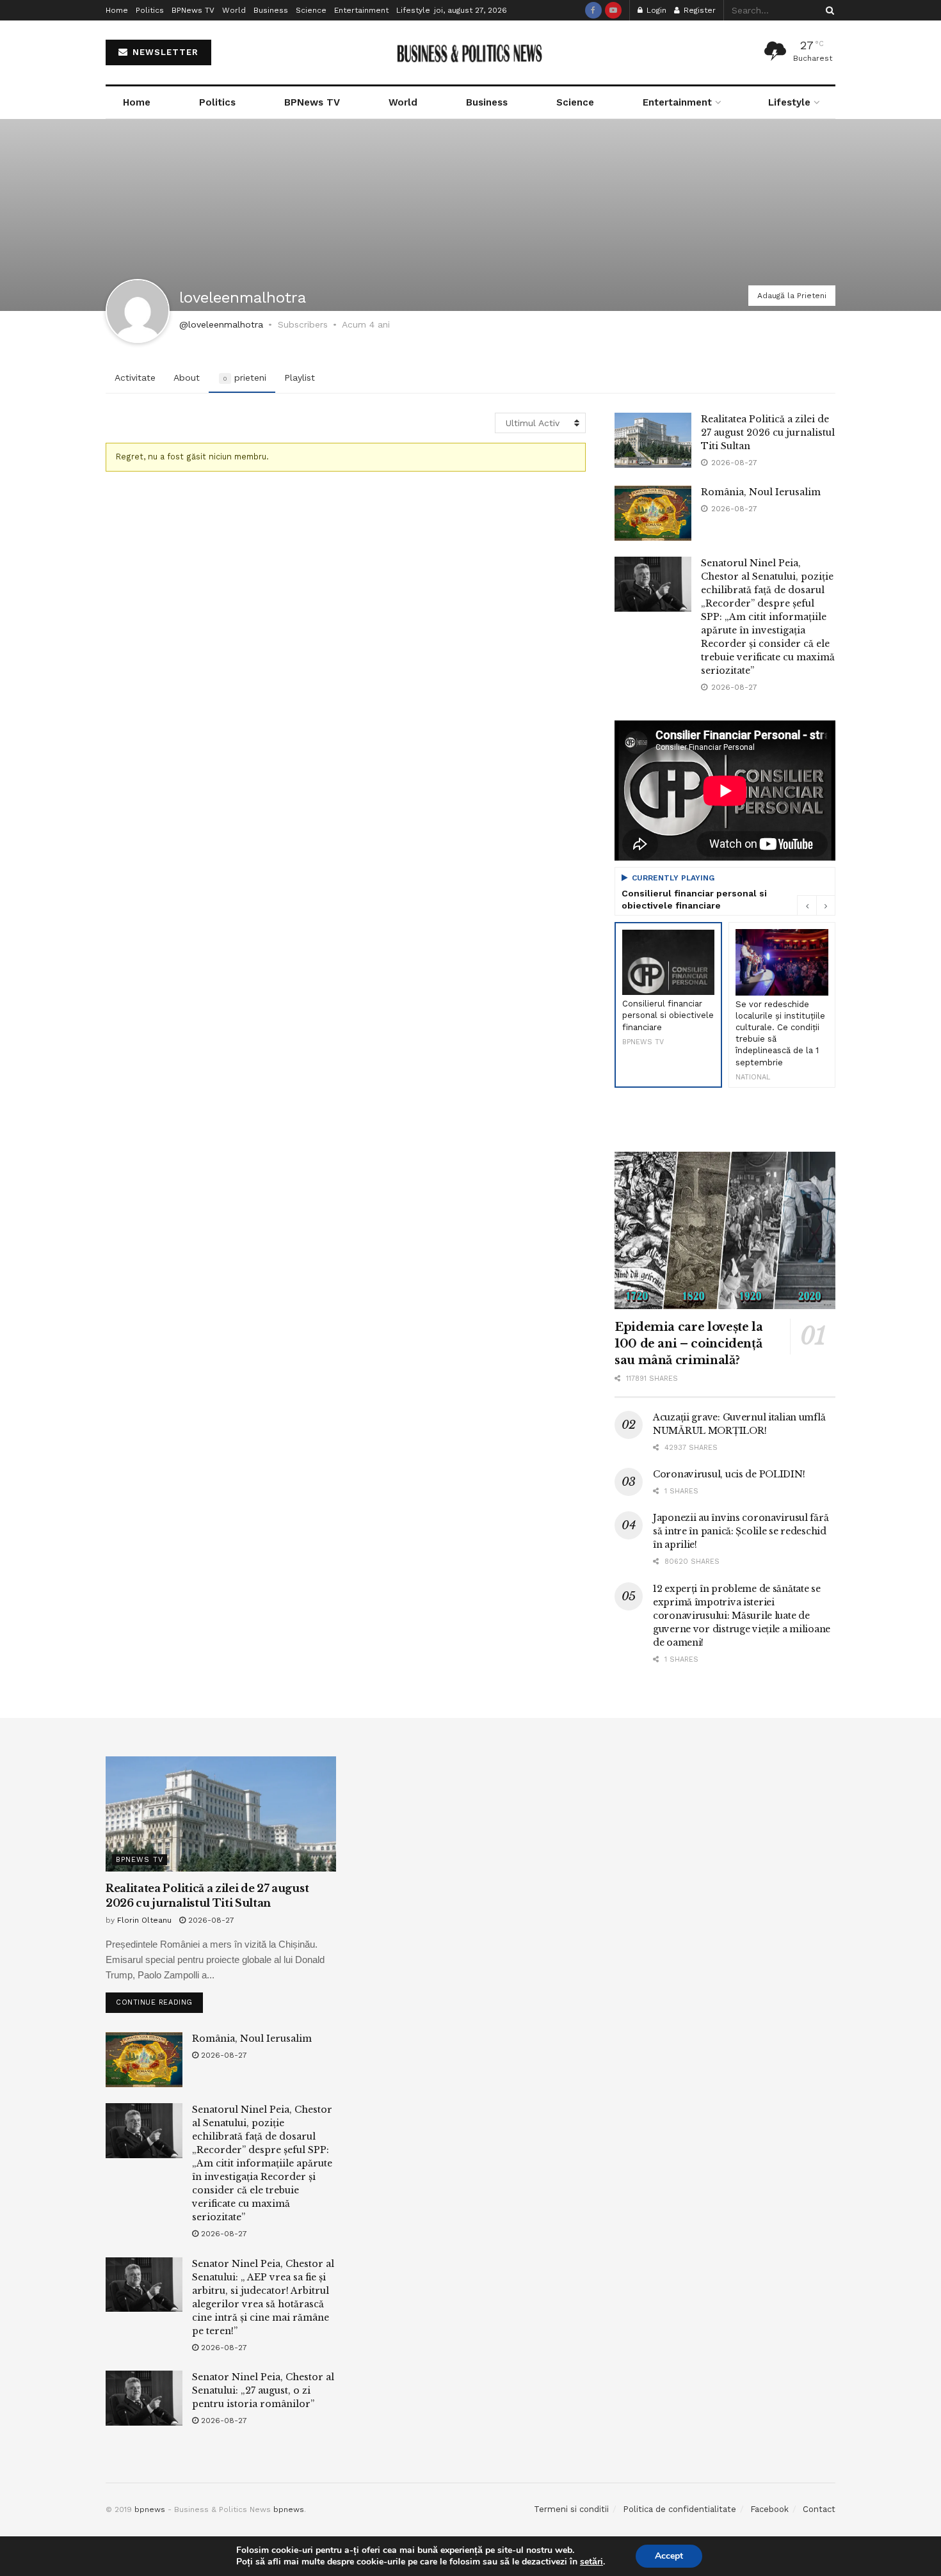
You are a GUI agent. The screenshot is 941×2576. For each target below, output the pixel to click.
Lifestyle (413, 10)
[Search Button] (828, 10)
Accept (669, 2556)
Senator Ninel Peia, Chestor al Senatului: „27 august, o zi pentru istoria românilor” (263, 2390)
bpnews (150, 2509)
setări (591, 2562)
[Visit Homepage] (471, 53)
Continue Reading (159, 2000)
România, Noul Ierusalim (761, 492)
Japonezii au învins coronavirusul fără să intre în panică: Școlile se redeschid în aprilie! (741, 1531)
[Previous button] (807, 905)
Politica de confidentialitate (680, 2509)
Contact (819, 2509)
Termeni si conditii (571, 2509)
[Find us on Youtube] (613, 10)
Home (117, 10)
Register (698, 10)
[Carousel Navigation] (816, 905)
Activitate (135, 378)
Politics (150, 10)
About (187, 378)
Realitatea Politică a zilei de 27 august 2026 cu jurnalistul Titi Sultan (768, 433)
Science (311, 10)
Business (271, 10)
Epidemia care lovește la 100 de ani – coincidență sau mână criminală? (688, 1344)
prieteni (245, 378)
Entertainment (361, 10)
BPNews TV (193, 10)
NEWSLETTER (164, 52)
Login (655, 10)
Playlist (300, 378)
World (234, 10)
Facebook (769, 2509)
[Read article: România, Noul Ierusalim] (653, 513)
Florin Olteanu (144, 1920)
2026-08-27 (210, 1920)
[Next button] (826, 905)
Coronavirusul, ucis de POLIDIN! (729, 1474)
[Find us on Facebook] (593, 10)
